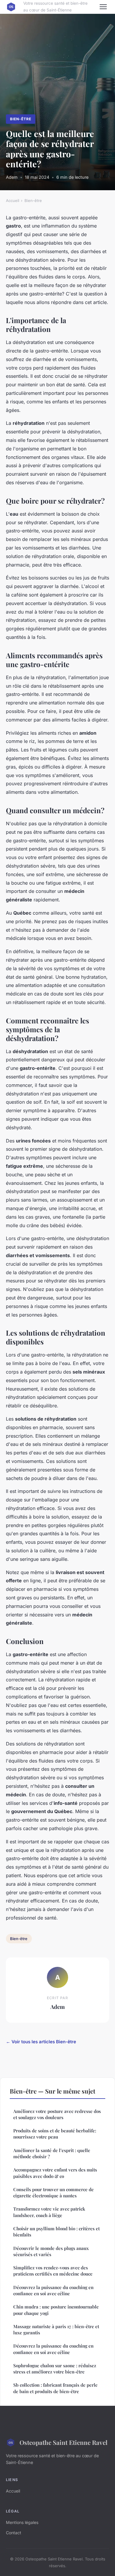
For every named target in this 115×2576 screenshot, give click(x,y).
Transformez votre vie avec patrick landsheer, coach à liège (49, 2212)
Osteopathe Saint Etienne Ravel (63, 2442)
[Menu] (103, 7)
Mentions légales (22, 2522)
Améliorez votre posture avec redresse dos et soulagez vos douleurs (57, 2114)
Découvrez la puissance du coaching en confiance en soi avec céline (53, 2290)
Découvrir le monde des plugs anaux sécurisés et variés (51, 2251)
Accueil (13, 201)
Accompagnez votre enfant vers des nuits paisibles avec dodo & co (55, 2173)
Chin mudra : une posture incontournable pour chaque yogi (56, 2310)
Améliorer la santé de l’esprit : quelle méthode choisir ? (52, 2153)
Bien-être (21, 119)
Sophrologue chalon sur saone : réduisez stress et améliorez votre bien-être (55, 2369)
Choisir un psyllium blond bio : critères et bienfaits (56, 2232)
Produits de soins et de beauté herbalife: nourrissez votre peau (55, 2134)
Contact (14, 2533)
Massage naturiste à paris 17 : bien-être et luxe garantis (56, 2329)
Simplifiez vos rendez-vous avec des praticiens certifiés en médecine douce (53, 2271)
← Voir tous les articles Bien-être (41, 2042)
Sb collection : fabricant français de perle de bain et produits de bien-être (55, 2388)
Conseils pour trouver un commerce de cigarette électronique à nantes (54, 2192)
